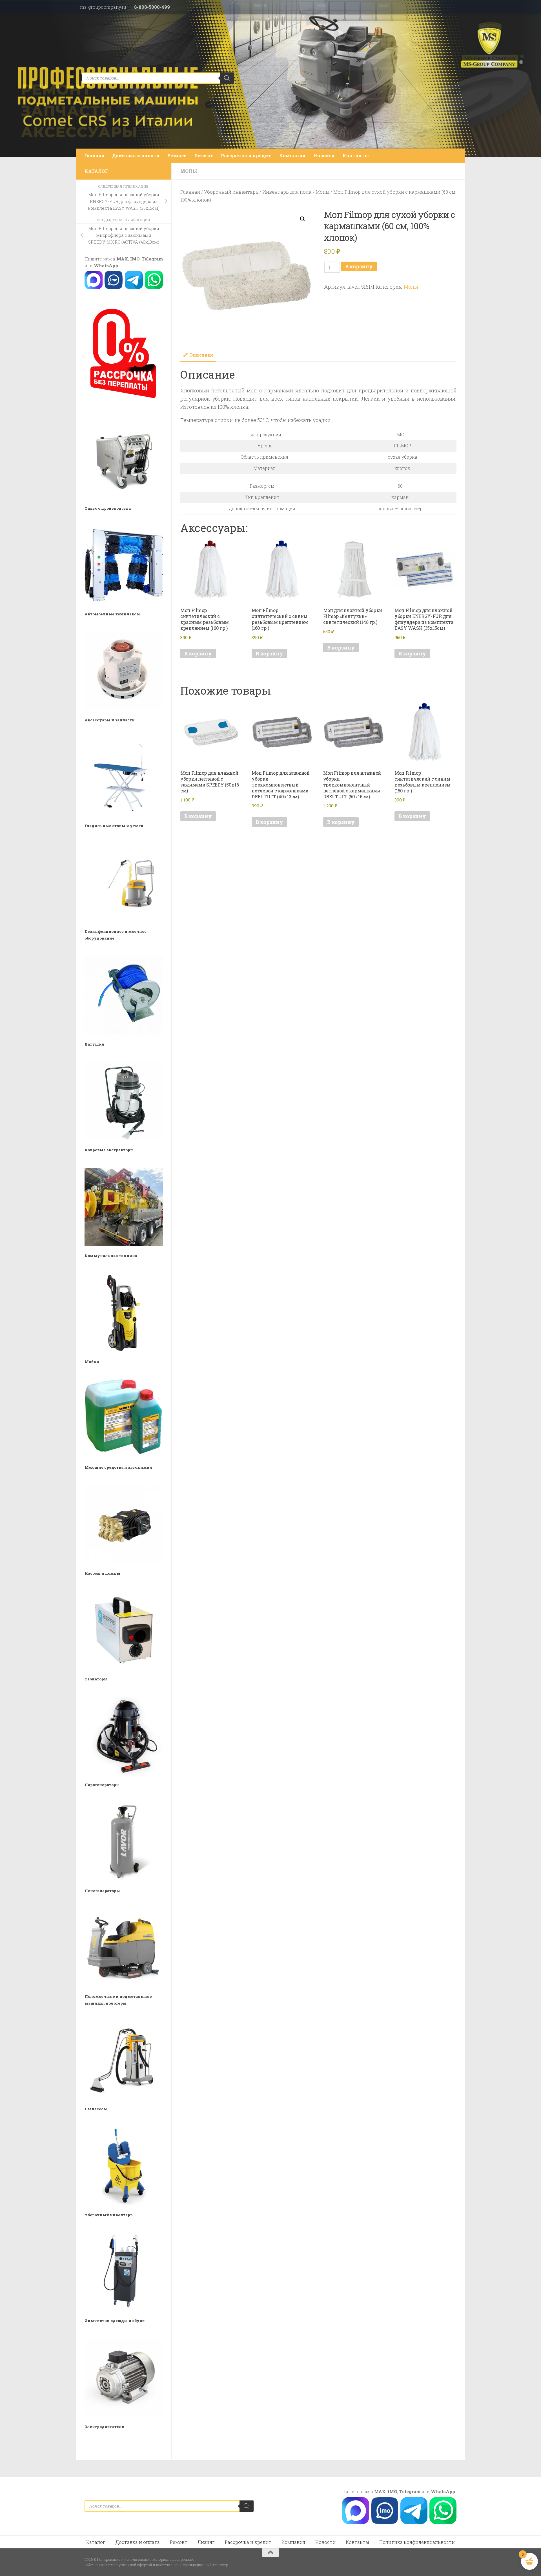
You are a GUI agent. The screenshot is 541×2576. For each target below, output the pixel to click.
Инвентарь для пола (287, 192)
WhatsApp (106, 266)
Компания (292, 155)
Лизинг (204, 155)
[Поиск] (227, 78)
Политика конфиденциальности (417, 2542)
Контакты (356, 155)
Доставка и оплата (136, 155)
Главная (94, 155)
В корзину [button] (198, 653)
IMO (135, 259)
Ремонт (177, 155)
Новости (324, 155)
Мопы (189, 171)
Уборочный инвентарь (231, 192)
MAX (122, 259)
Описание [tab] (201, 355)
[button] (303, 219)
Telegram (152, 259)
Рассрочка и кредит (246, 155)
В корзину (359, 266)
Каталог (96, 2542)
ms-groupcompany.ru (103, 7)
